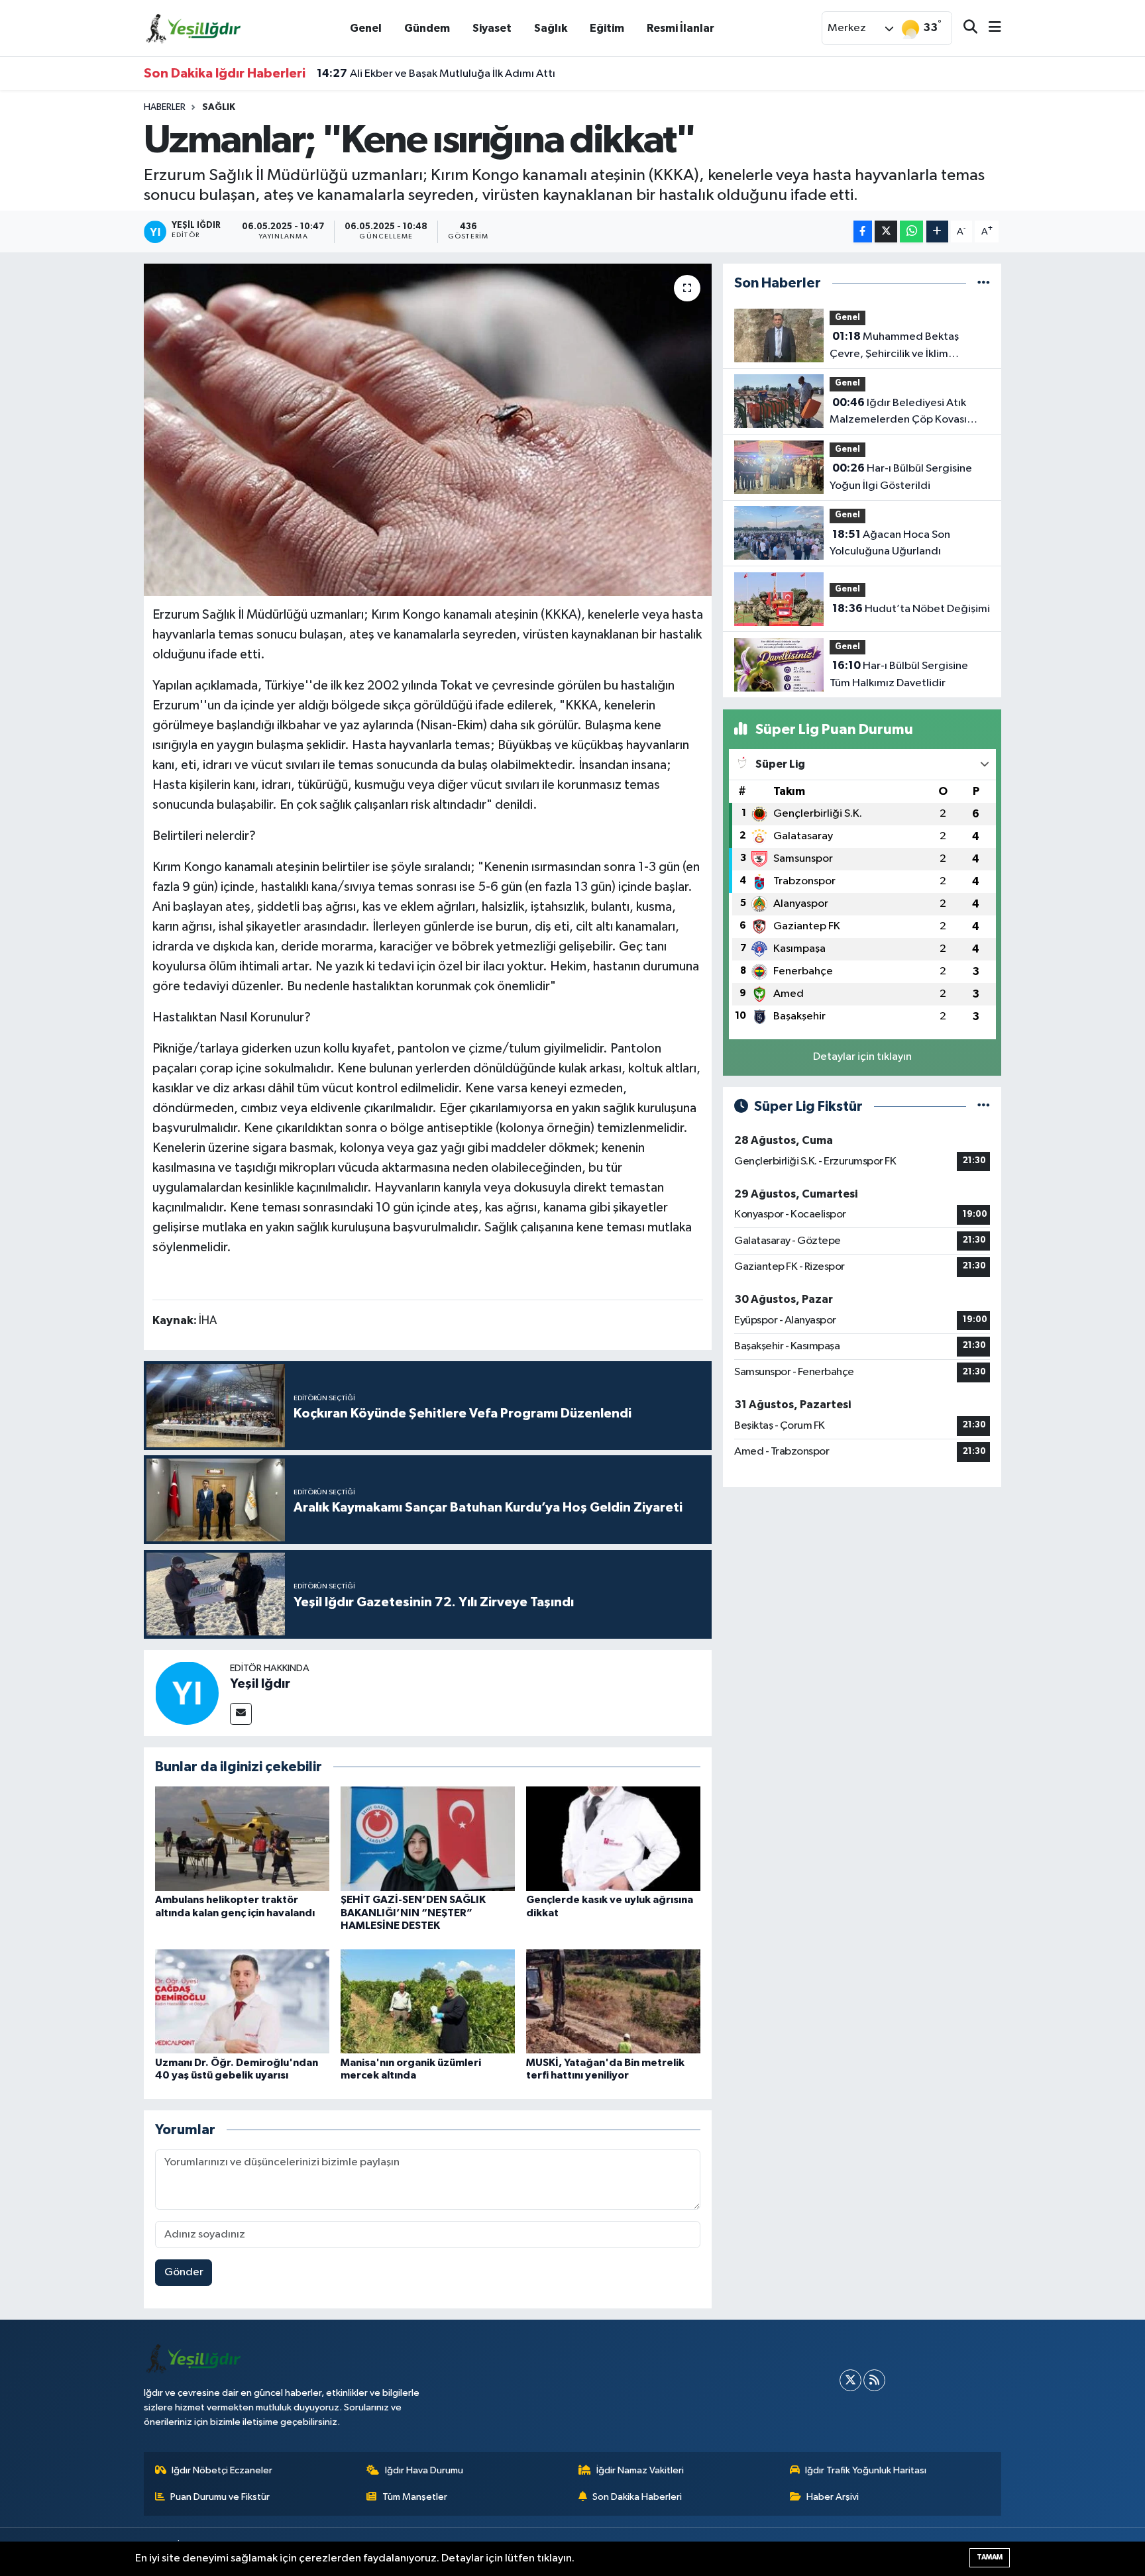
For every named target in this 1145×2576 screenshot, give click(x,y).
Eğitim (607, 28)
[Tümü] (984, 283)
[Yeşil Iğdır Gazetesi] (193, 27)
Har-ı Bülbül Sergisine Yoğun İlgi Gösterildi (901, 477)
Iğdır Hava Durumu (424, 2470)
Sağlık (551, 28)
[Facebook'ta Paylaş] (863, 232)
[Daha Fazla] (937, 232)
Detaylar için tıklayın (862, 1057)
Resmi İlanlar (681, 28)
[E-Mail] (241, 1714)
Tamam (990, 2557)
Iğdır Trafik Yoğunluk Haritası (866, 2470)
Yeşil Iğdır (260, 1684)
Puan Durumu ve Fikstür (220, 2497)
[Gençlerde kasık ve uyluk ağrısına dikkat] (613, 1838)
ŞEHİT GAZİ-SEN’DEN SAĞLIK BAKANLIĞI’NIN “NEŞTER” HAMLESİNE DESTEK (413, 1912)
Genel (366, 28)
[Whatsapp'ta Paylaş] (911, 232)
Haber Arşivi (833, 2497)
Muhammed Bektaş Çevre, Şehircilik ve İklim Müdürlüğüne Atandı (894, 346)
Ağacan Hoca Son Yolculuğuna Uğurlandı (890, 543)
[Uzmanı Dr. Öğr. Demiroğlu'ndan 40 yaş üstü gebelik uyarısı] (242, 2001)
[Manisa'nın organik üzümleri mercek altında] (428, 2001)
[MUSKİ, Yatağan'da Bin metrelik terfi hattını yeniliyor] (613, 2001)
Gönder (184, 2272)
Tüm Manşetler (415, 2497)
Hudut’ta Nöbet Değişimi (911, 609)
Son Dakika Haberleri (637, 2497)
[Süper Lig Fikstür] (984, 1107)
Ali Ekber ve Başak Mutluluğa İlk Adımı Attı (436, 74)
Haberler (165, 107)
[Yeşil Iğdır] (187, 1693)
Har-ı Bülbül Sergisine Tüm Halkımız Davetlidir (899, 674)
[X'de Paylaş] (886, 232)
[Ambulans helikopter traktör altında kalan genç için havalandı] (242, 1838)
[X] (850, 2380)
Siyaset (492, 28)
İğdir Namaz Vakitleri (640, 2470)
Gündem (427, 28)
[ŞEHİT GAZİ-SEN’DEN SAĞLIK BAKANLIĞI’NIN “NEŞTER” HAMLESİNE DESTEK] (428, 1838)
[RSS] (874, 2380)
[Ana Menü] (989, 28)
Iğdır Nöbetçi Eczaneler (222, 2470)
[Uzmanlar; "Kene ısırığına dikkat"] (428, 430)
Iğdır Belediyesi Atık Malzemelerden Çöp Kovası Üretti (898, 413)
